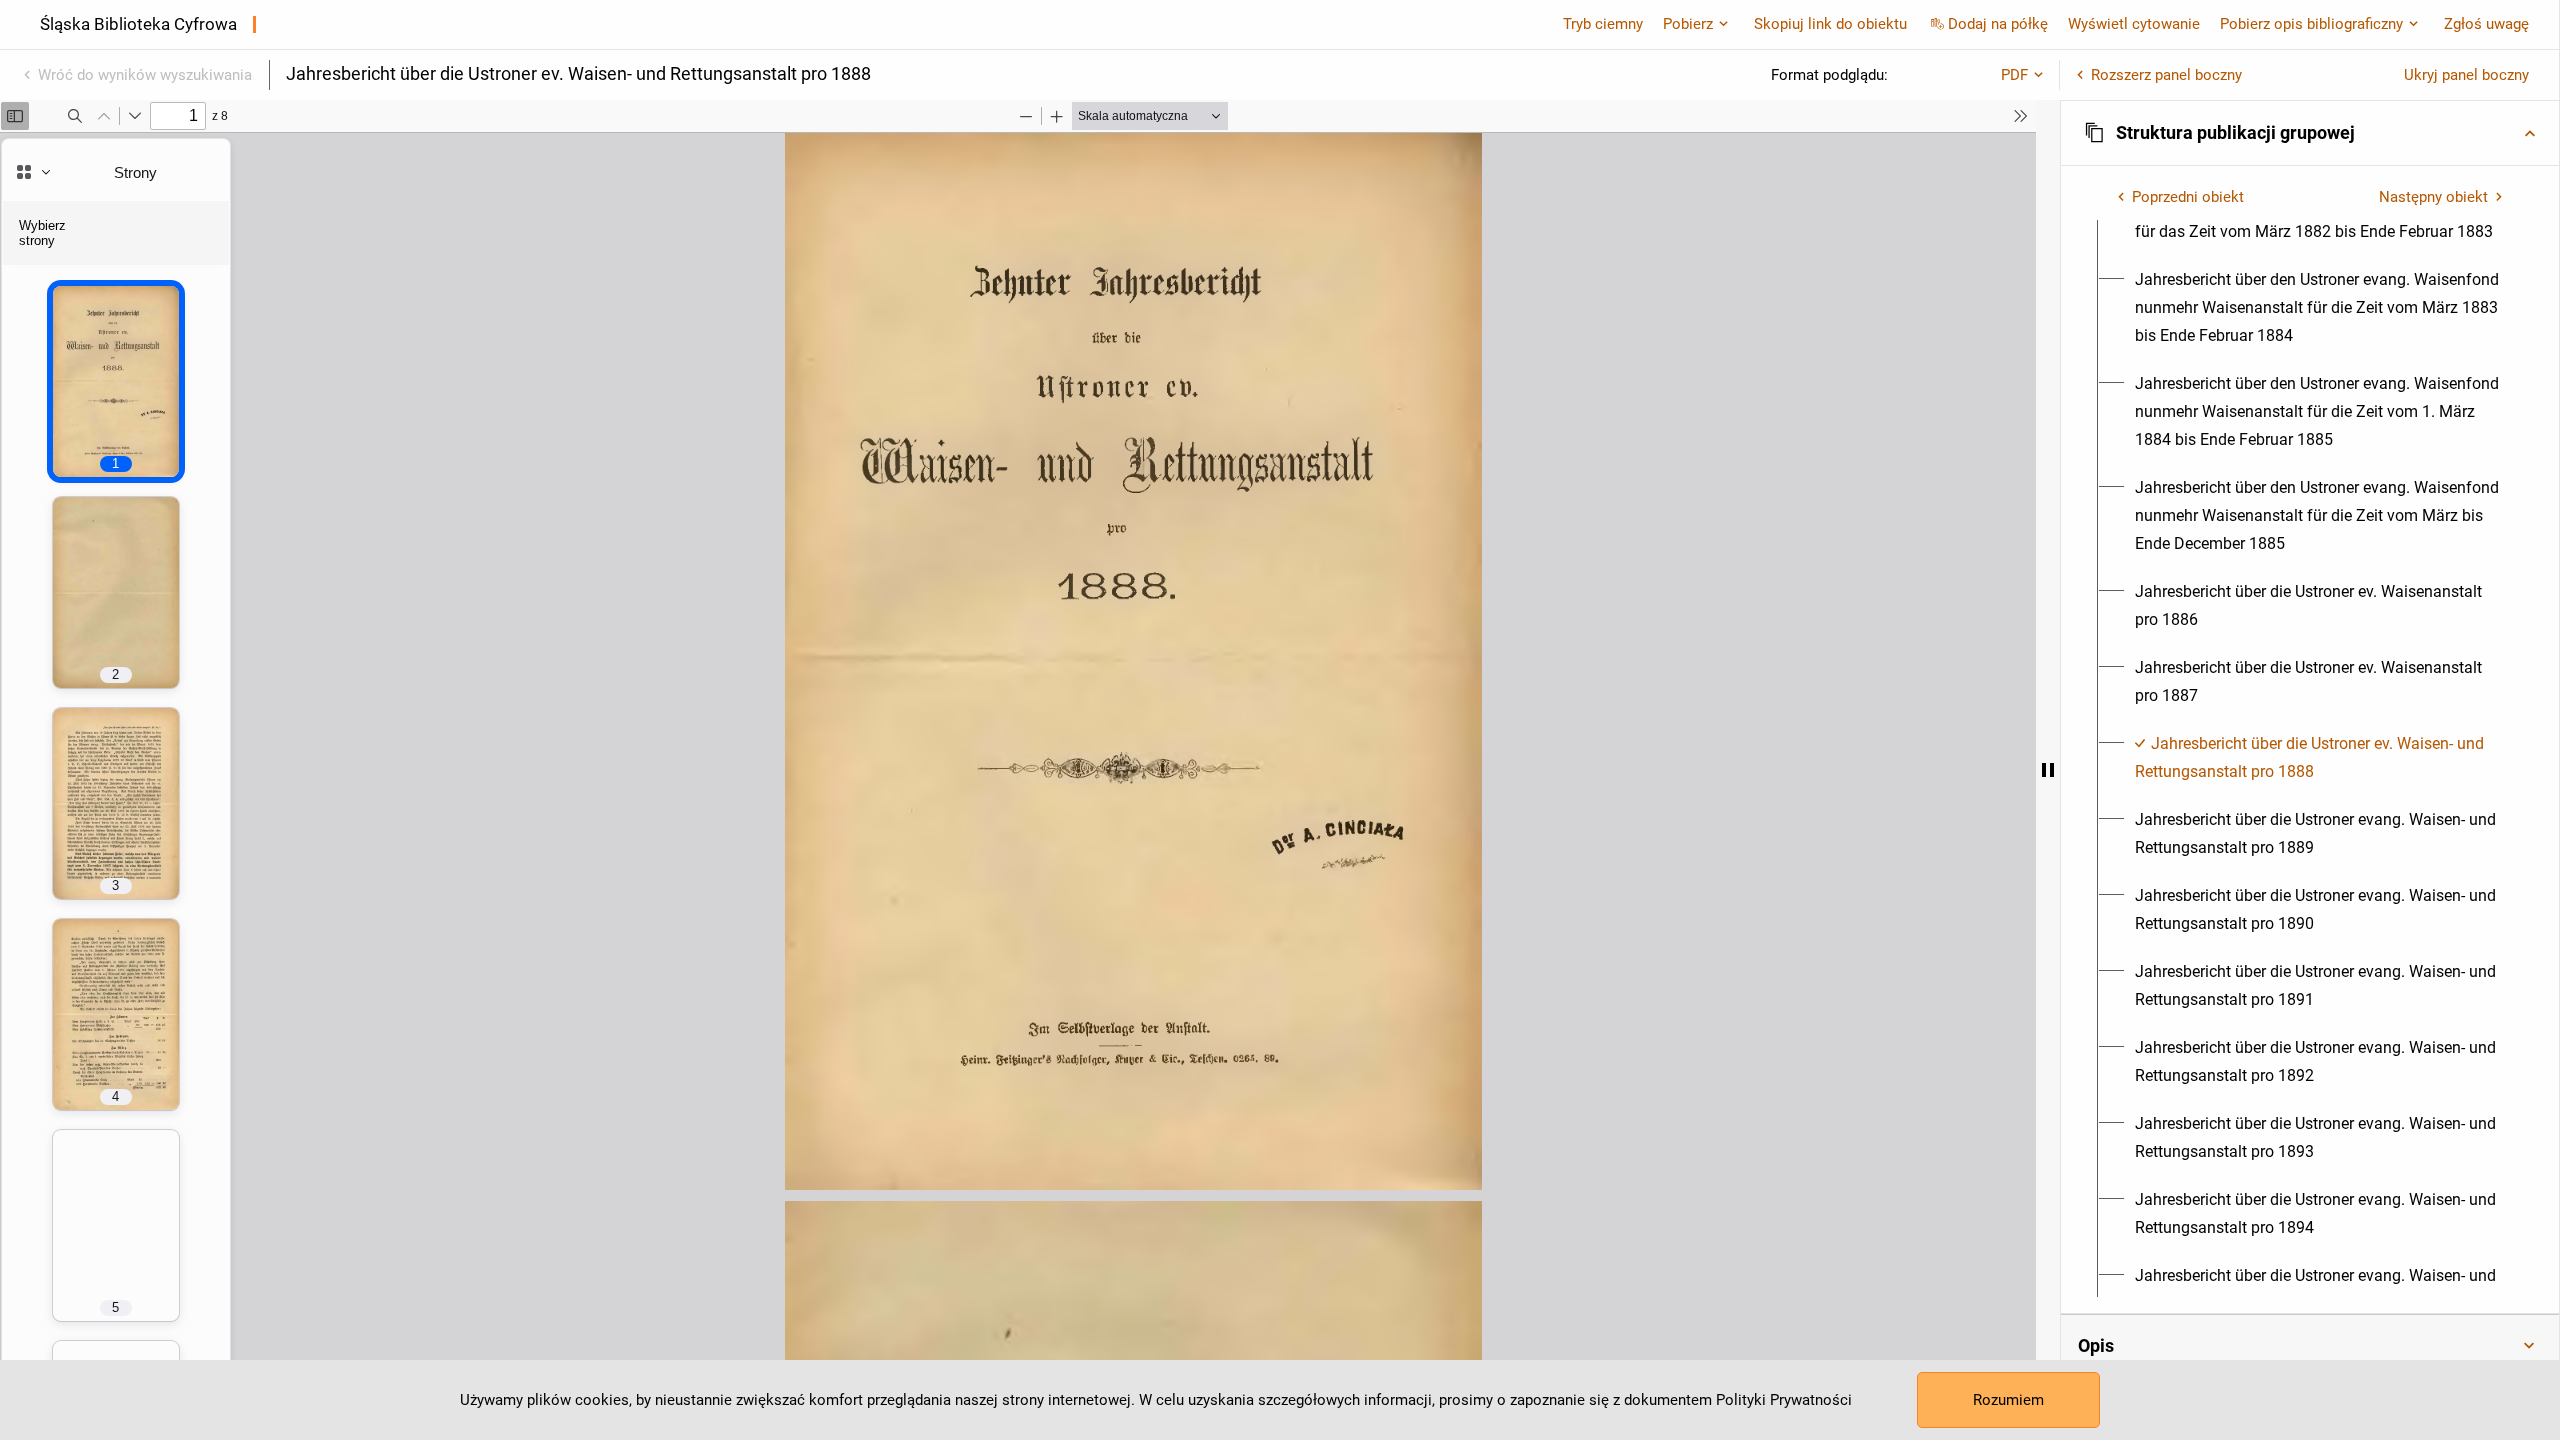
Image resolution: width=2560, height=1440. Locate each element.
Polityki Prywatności (1784, 1400)
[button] (2310, 133)
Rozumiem (2008, 1400)
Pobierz (1688, 24)
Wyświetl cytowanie (2134, 24)
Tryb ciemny (1603, 24)
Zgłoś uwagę (2486, 24)
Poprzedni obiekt (2188, 197)
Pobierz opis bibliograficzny (2311, 24)
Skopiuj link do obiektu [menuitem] (1830, 24)
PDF (2014, 75)
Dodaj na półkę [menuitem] (1998, 24)
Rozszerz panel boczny (2166, 75)
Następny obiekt (2433, 197)
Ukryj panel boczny (2466, 75)
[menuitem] (2321, 308)
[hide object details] (2048, 770)
